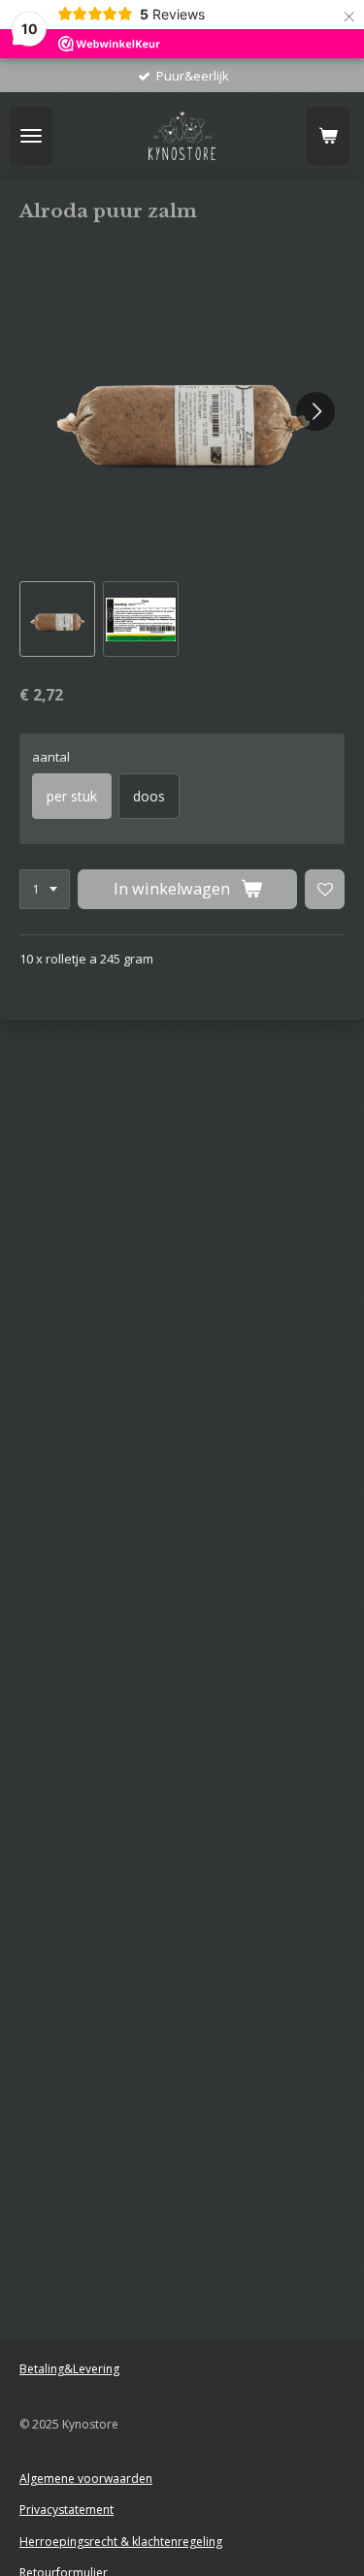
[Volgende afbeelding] (315, 411)
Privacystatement (66, 2510)
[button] (57, 619)
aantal (51, 757)
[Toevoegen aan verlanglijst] (325, 889)
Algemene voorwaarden (86, 2478)
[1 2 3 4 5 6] (45, 889)
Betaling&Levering (69, 2369)
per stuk (72, 796)
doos (149, 796)
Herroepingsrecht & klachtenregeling (121, 2542)
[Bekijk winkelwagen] (328, 136)
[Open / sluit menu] (31, 136)
